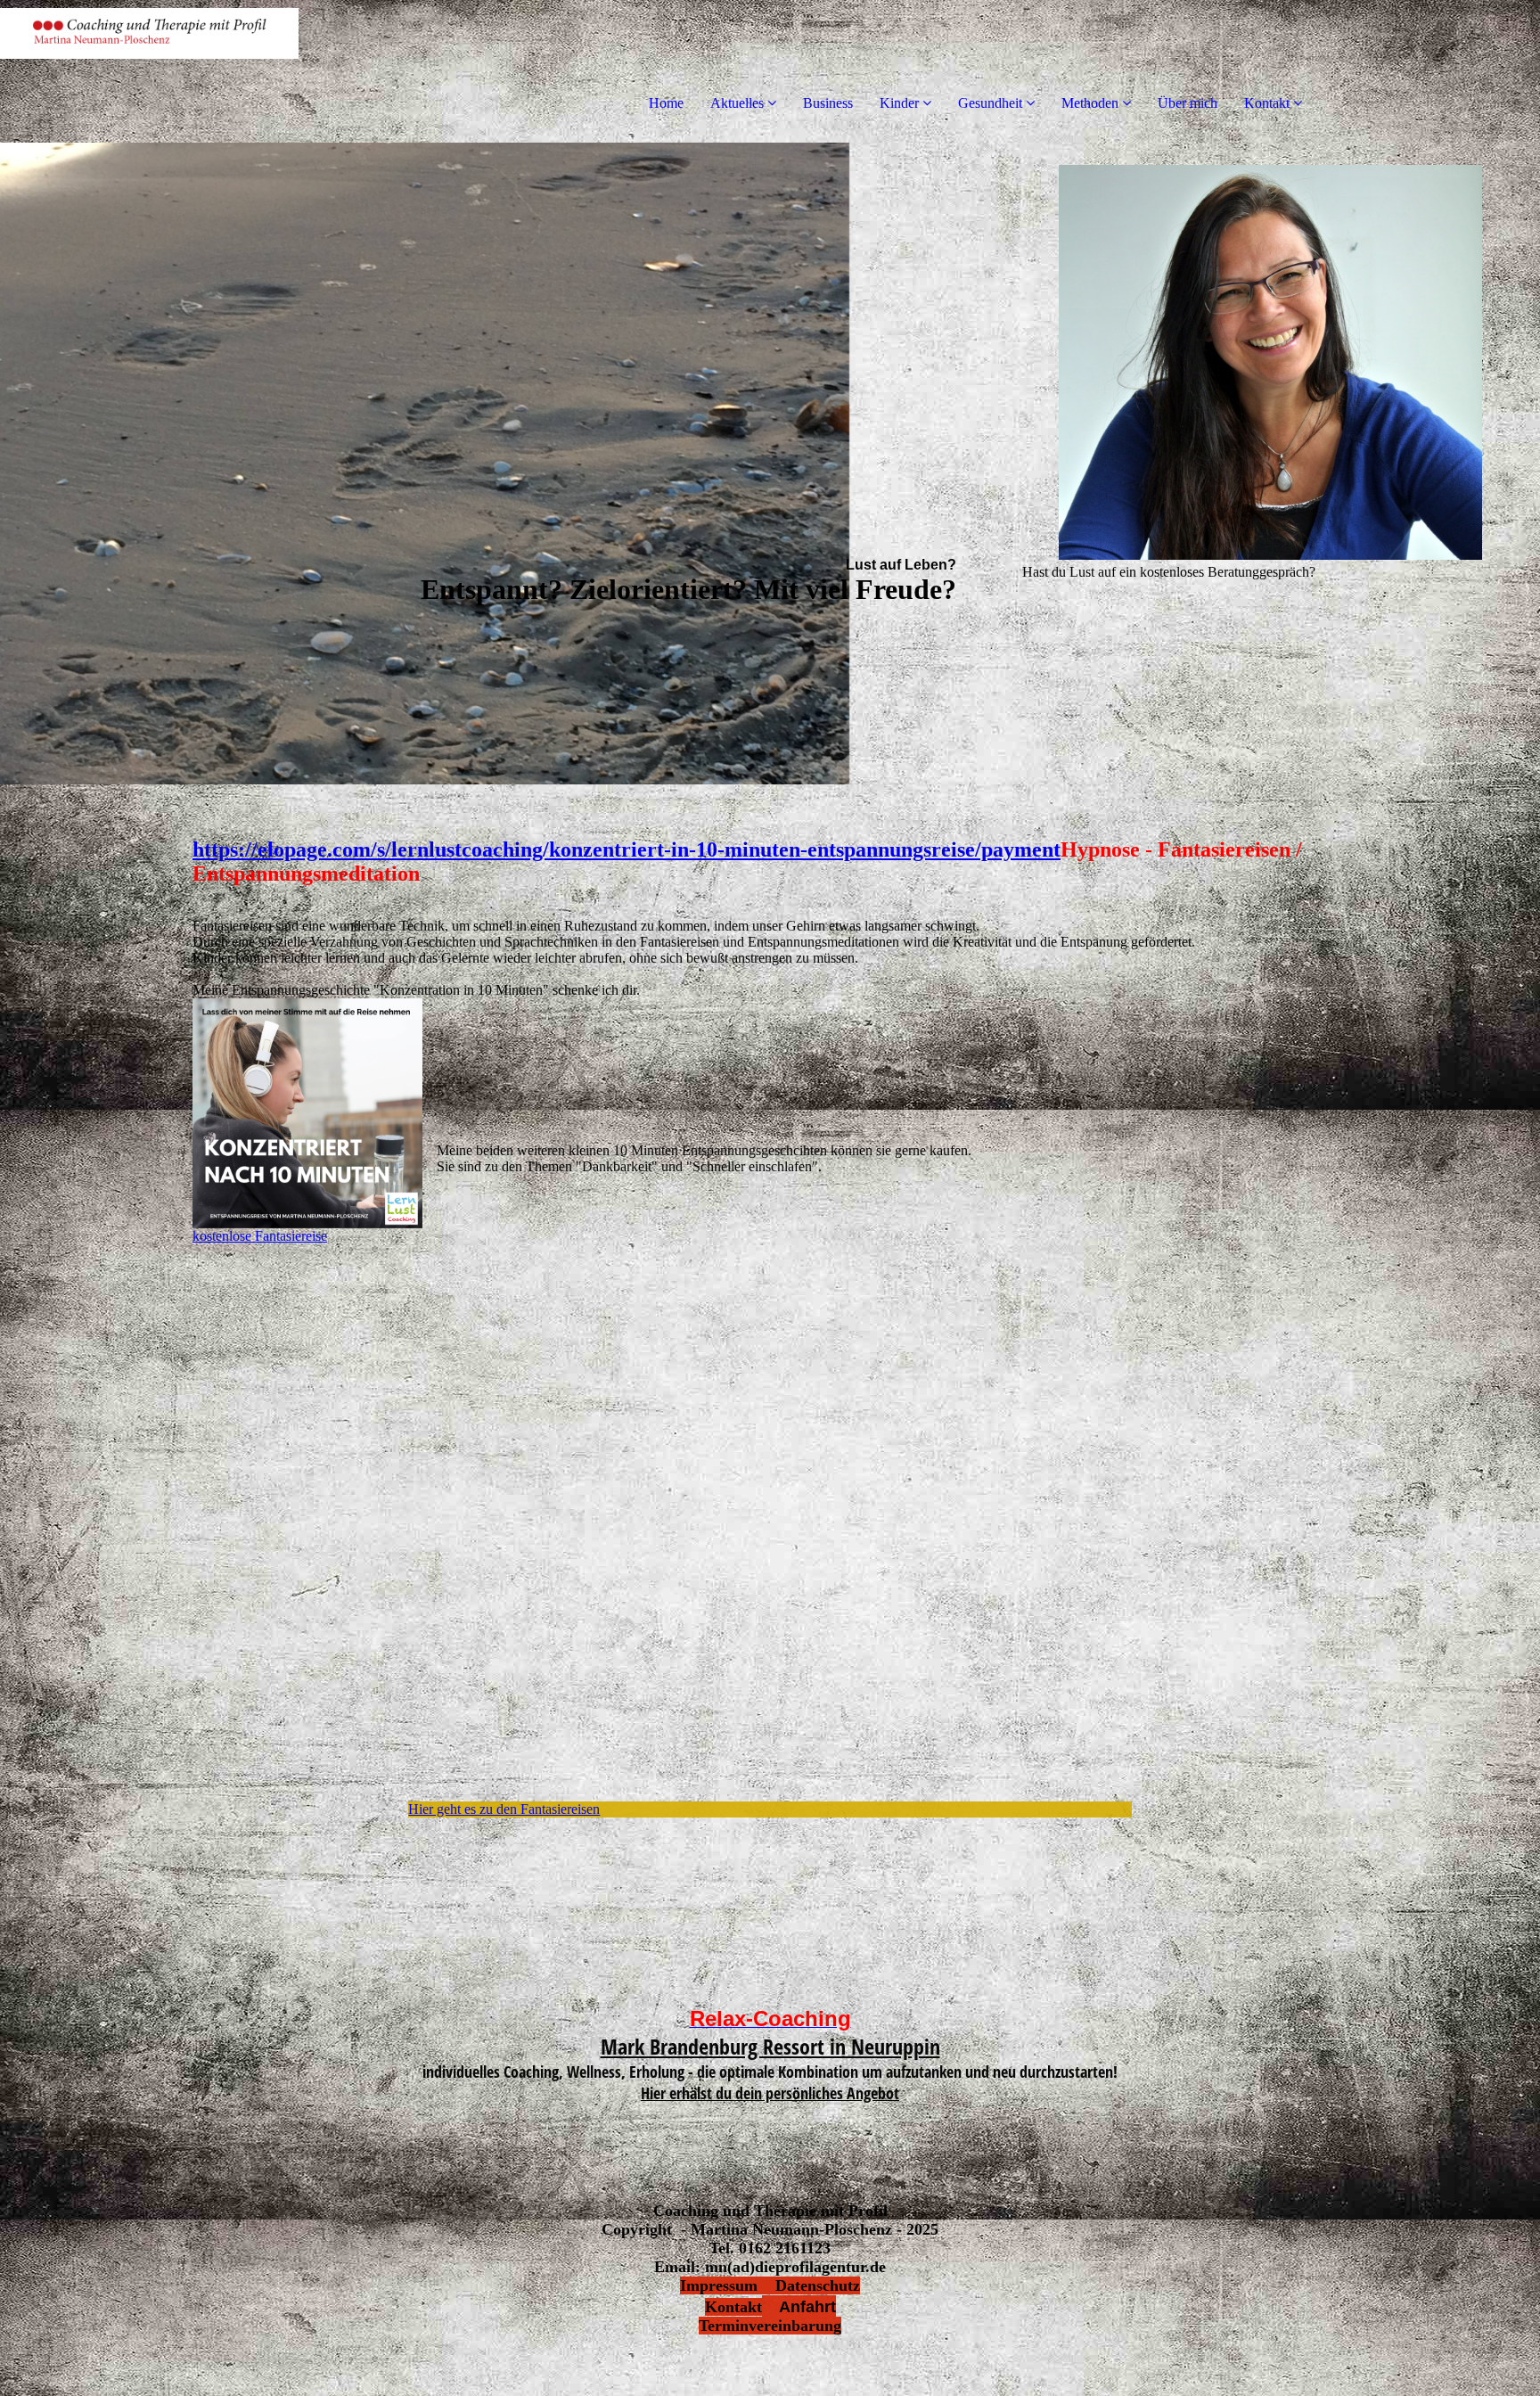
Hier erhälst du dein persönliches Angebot (770, 2093)
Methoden (1090, 103)
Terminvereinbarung (770, 2326)
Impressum (728, 2285)
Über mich (1188, 103)
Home (666, 103)
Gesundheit (990, 103)
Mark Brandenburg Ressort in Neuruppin (770, 2046)
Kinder (899, 103)
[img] (205, 71)
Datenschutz (818, 2285)
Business (828, 103)
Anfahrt (799, 2307)
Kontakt (1267, 103)
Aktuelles (737, 103)
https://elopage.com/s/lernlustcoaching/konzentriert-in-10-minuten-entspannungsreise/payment (627, 849)
